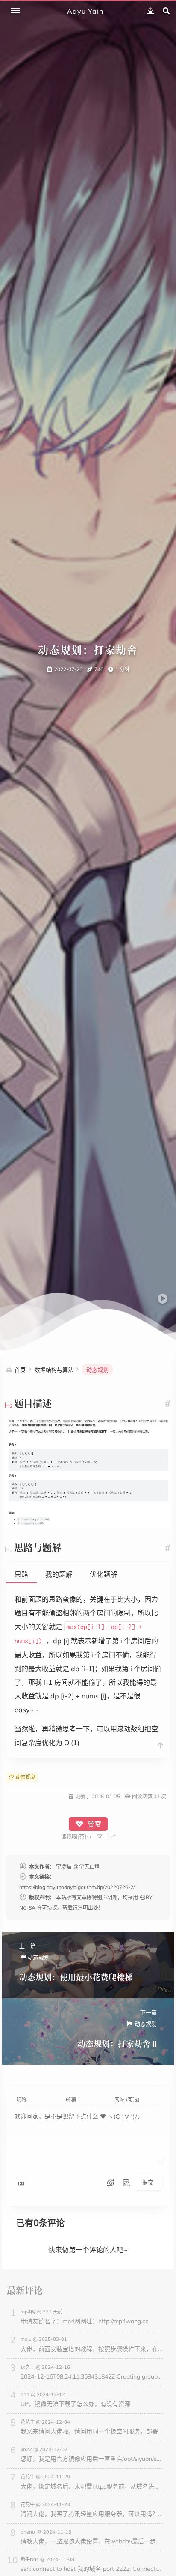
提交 (148, 2182)
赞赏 (94, 1824)
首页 (20, 1370)
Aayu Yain (85, 11)
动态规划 (25, 1777)
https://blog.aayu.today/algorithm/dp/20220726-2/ (77, 1887)
